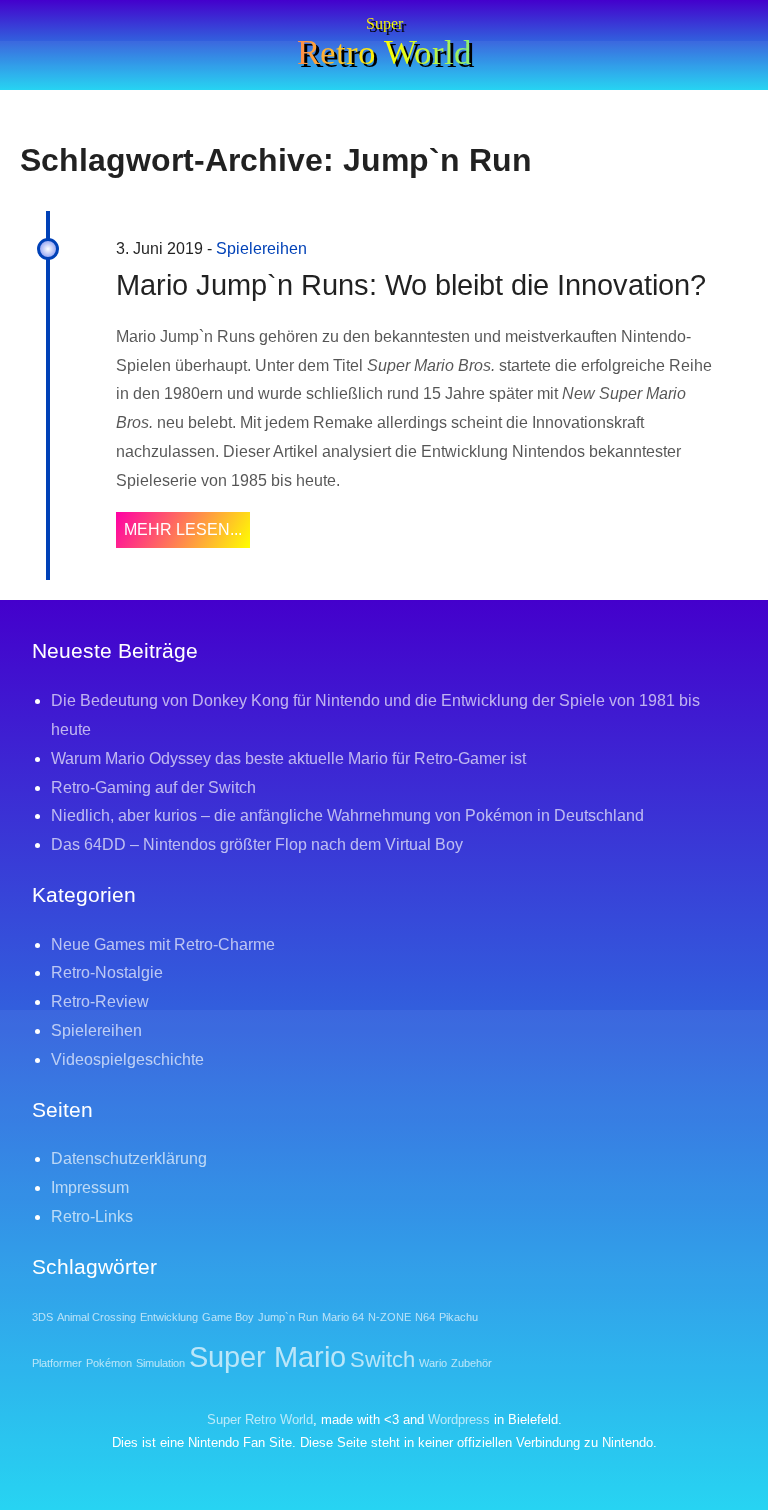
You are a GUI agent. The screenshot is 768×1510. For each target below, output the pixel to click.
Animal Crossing (96, 1317)
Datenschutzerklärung (129, 1158)
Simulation (160, 1363)
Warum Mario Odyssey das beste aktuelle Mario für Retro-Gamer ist (288, 758)
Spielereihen (261, 248)
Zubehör (471, 1363)
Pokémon (109, 1363)
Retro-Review (100, 1001)
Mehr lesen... (183, 529)
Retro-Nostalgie (107, 972)
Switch (382, 1359)
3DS (42, 1317)
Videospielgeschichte (127, 1059)
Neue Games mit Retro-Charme (163, 944)
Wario (433, 1363)
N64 (425, 1317)
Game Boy (228, 1317)
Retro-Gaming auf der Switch (153, 787)
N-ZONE (389, 1317)
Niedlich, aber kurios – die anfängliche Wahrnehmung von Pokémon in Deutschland (347, 815)
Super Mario (267, 1356)
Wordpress (459, 1419)
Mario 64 (343, 1317)
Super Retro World (260, 1419)
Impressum (90, 1187)
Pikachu (458, 1317)
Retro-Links (92, 1216)
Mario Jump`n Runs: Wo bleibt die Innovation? (411, 285)
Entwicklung (169, 1317)
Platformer (57, 1363)
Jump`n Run (288, 1317)
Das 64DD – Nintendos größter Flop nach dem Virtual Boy (257, 844)
